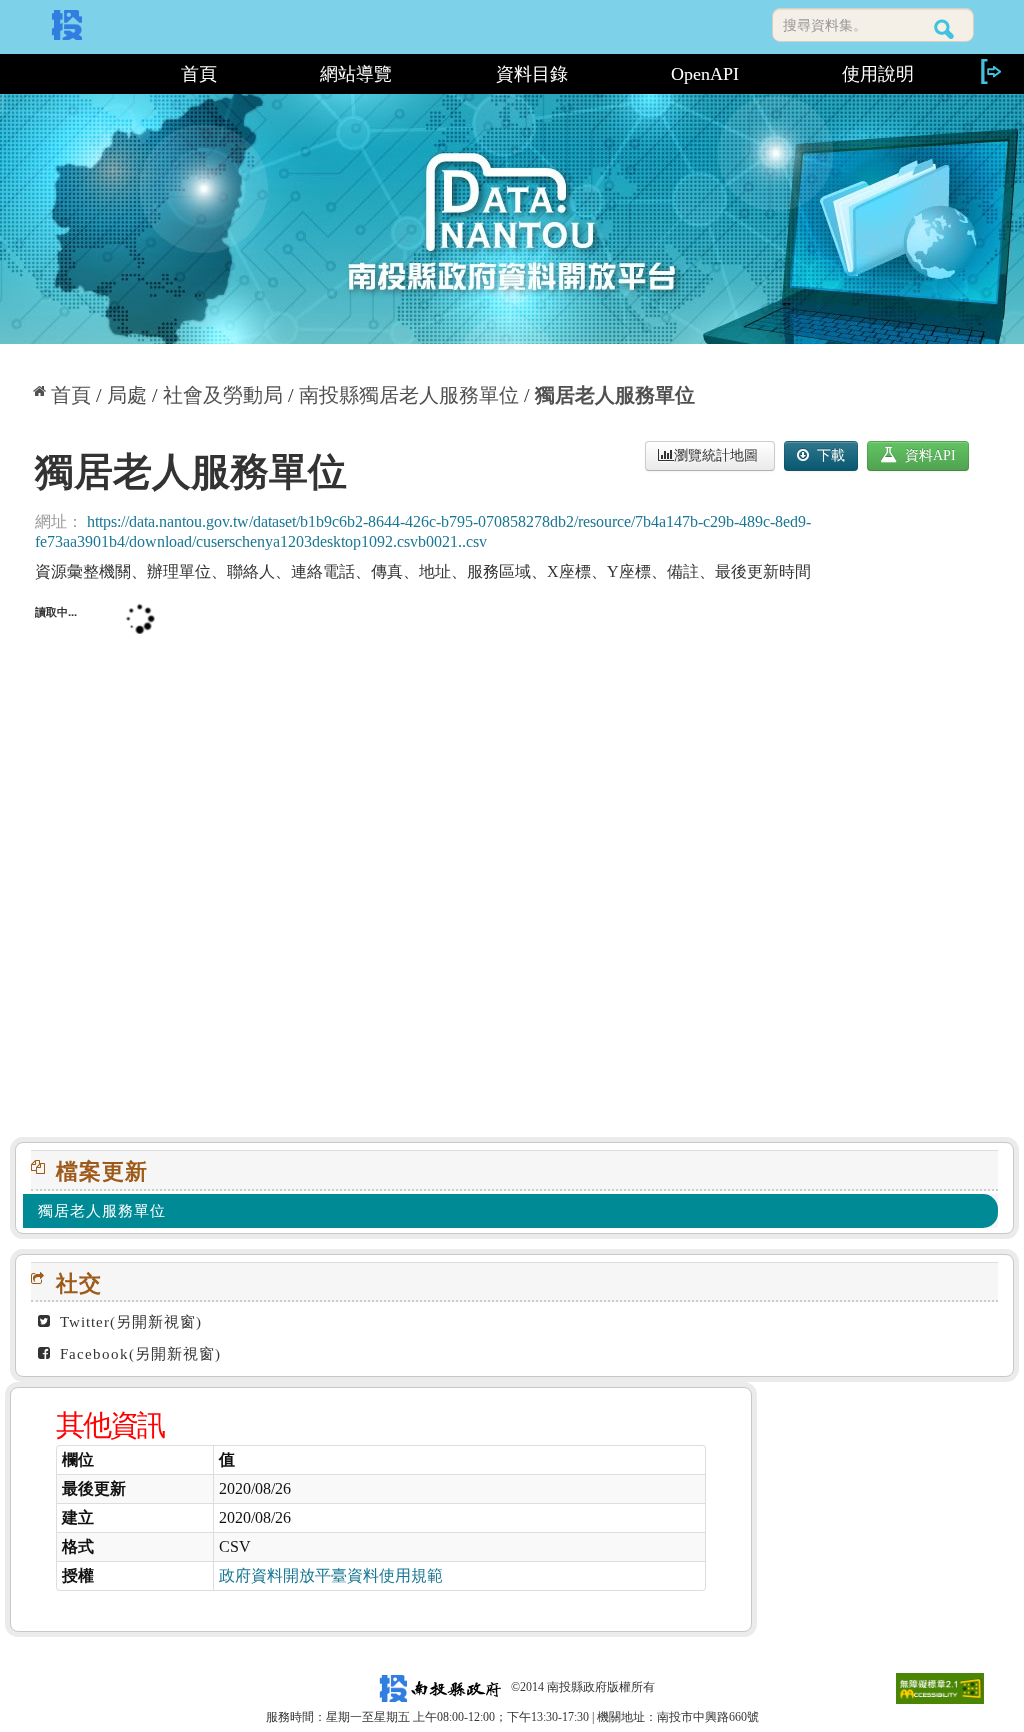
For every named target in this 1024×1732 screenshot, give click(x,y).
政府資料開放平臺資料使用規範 (331, 1575)
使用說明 (878, 74)
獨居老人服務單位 (615, 395)
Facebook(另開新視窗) (138, 1354)
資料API (928, 455)
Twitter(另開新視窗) (128, 1322)
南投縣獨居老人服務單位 (409, 395)
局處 (127, 395)
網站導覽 (356, 74)
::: (69, 74)
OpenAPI (705, 74)
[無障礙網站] (940, 1687)
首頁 (199, 74)
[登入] (990, 71)
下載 (829, 455)
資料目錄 (532, 74)
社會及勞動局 (223, 395)
